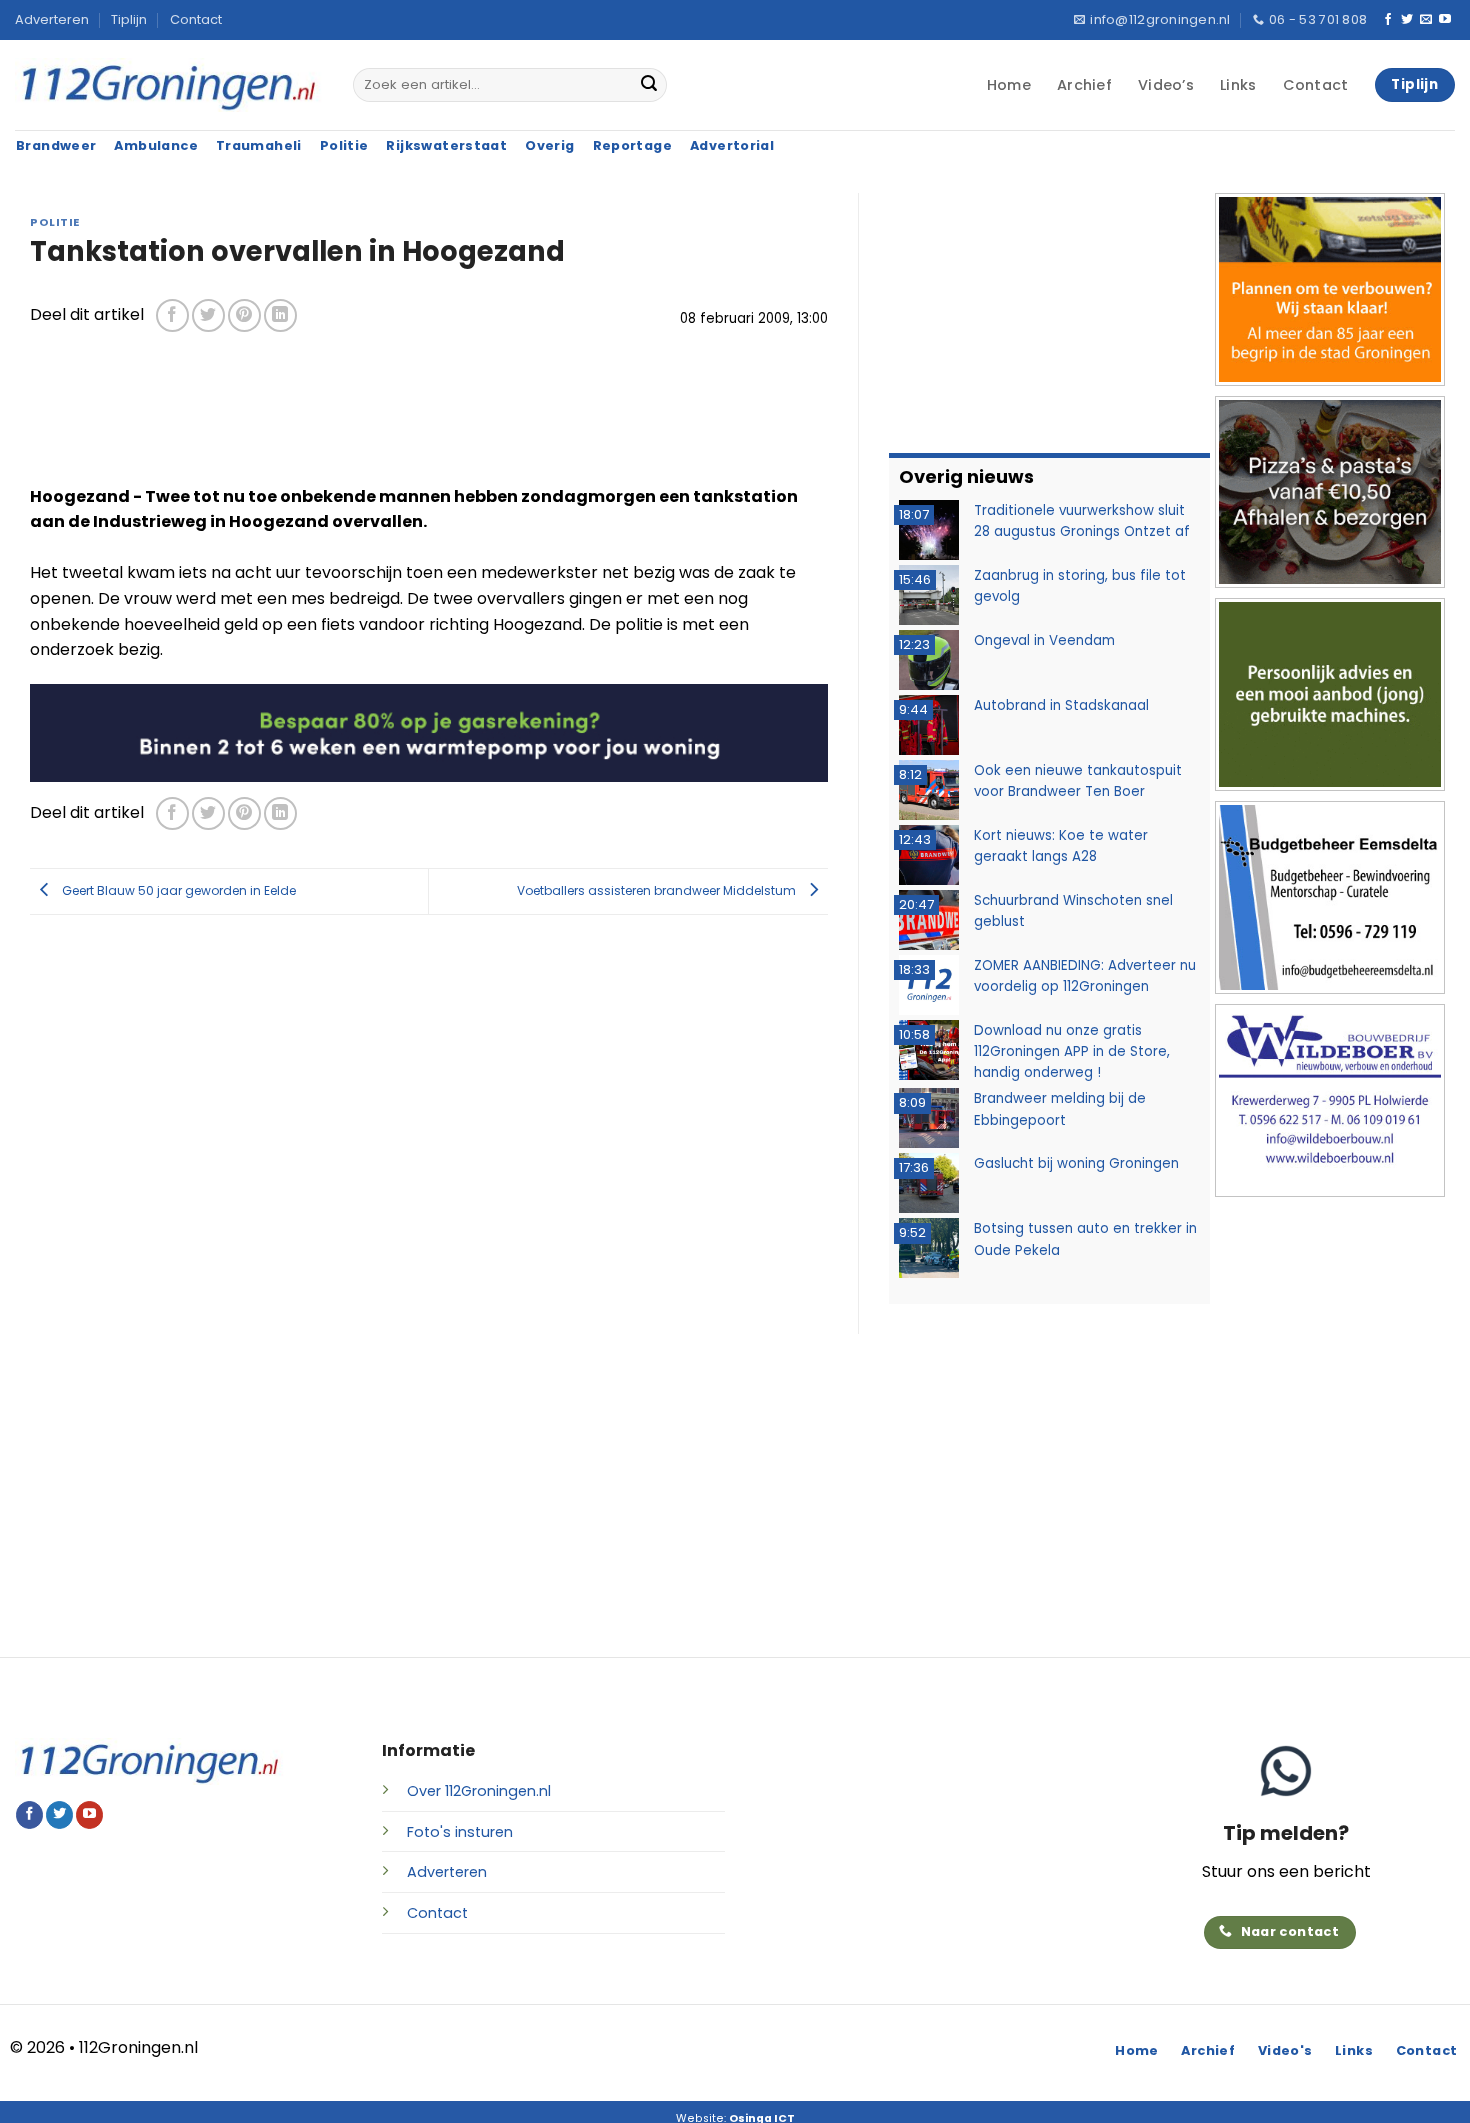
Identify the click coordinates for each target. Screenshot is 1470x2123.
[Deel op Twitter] (208, 315)
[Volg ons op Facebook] (1388, 20)
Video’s (1166, 85)
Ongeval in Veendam (1044, 640)
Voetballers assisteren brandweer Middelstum (658, 890)
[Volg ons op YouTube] (1445, 20)
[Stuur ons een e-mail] (1426, 20)
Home (1009, 85)
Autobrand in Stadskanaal (1061, 705)
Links (1238, 85)
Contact (196, 19)
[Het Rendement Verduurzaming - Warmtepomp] (429, 731)
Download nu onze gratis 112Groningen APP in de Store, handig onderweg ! (1072, 1052)
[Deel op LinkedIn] (280, 315)
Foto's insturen (460, 1832)
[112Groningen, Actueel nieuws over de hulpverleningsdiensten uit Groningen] (169, 85)
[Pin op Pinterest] (244, 315)
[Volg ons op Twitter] (1407, 20)
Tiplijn (129, 19)
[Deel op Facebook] (172, 315)
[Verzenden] (649, 85)
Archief (1084, 85)
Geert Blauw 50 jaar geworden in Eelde (177, 890)
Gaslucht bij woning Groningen (1076, 1163)
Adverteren (52, 19)
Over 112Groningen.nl (479, 1791)
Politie (55, 222)
